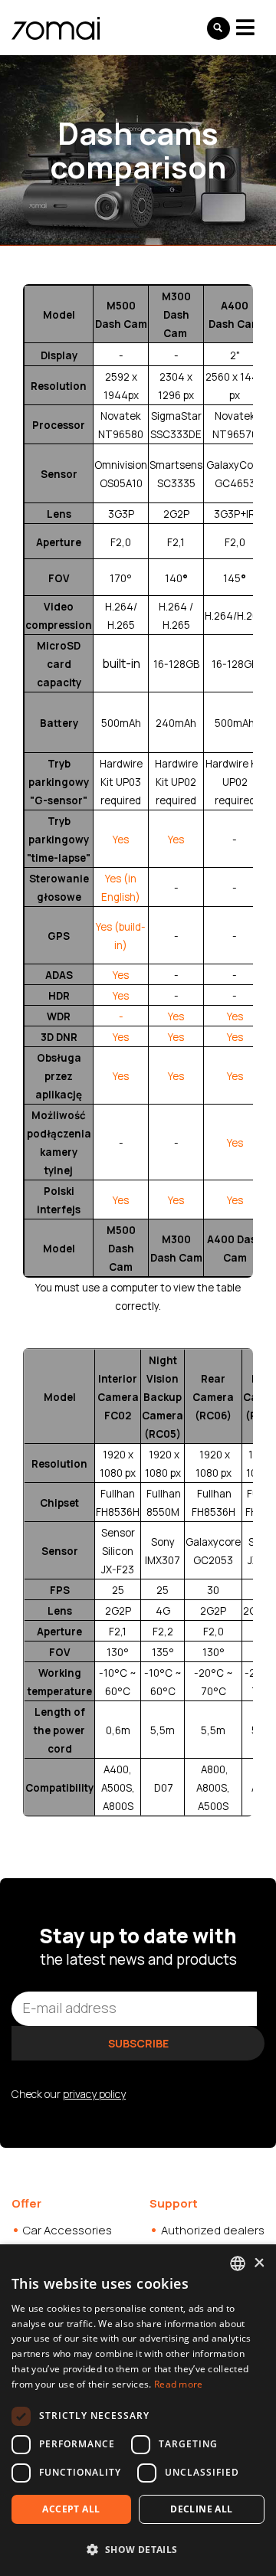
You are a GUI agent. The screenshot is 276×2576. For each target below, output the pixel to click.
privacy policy (94, 2094)
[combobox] (238, 2263)
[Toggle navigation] (245, 27)
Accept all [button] (71, 2509)
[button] (138, 2549)
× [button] (259, 2263)
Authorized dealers (213, 2230)
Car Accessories (67, 2230)
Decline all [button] (201, 2509)
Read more (179, 2384)
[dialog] (138, 2410)
